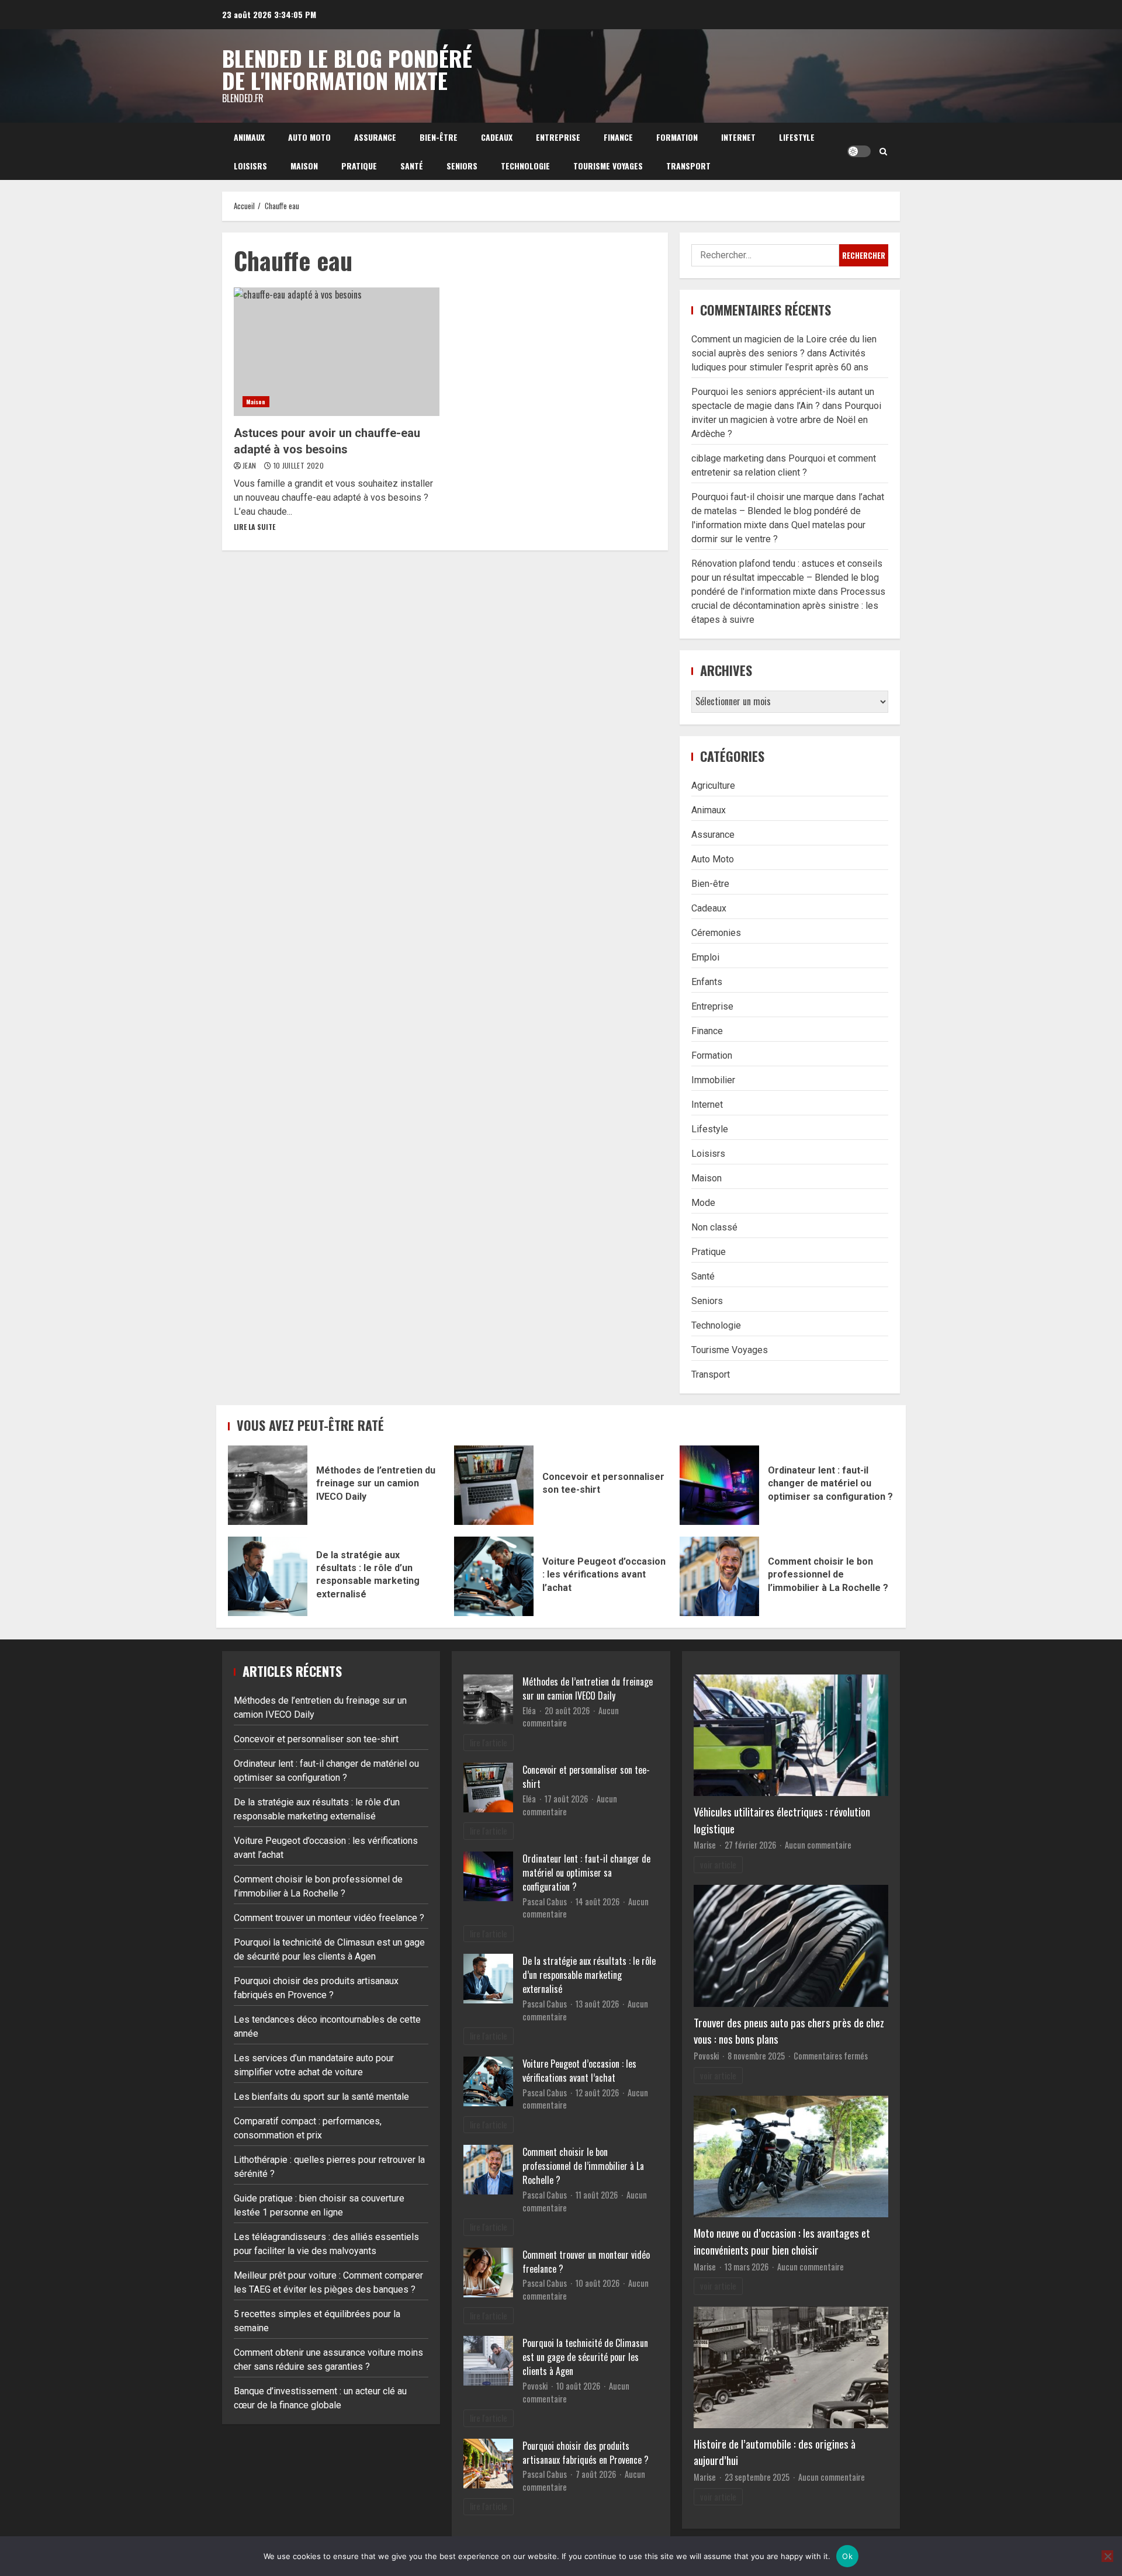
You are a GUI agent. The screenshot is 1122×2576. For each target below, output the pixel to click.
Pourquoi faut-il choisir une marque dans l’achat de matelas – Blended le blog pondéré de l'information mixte (788, 511)
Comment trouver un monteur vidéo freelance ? (329, 1918)
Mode (703, 1203)
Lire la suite (254, 527)
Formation (677, 137)
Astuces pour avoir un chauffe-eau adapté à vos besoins (337, 352)
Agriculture (713, 786)
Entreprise (558, 137)
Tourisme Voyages (608, 166)
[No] (1107, 2556)
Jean (250, 465)
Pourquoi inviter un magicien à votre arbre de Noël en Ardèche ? (786, 420)
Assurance (375, 137)
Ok (847, 2556)
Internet (738, 137)
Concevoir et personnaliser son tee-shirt (494, 1485)
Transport (688, 166)
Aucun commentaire (818, 1845)
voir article (718, 1865)
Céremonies (716, 933)
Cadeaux (497, 137)
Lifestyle (797, 137)
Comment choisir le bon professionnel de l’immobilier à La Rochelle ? (719, 1576)
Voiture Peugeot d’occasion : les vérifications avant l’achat (494, 1576)
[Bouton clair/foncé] (859, 151)
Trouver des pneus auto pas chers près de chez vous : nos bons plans (789, 2031)
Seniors (462, 166)
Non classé (714, 1227)
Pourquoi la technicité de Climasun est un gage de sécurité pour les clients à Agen (585, 2357)
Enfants (707, 982)
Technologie (525, 166)
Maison (304, 166)
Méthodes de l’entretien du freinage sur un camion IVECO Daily (268, 1485)
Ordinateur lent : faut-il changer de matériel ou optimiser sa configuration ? (719, 1485)
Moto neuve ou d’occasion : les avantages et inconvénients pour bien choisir (782, 2241)
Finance (618, 137)
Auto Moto (309, 137)
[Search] (883, 151)
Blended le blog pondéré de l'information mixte (347, 69)
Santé (412, 166)
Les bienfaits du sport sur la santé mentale (321, 2097)
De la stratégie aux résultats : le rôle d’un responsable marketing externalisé (268, 1576)
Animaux (249, 137)
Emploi (705, 957)
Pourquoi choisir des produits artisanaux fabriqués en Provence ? (586, 2453)
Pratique (359, 166)
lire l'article (489, 1743)
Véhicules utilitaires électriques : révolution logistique (782, 1820)
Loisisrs (250, 166)
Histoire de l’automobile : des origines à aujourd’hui (775, 2452)
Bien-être (439, 137)
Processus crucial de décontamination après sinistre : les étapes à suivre (788, 606)
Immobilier (713, 1080)
